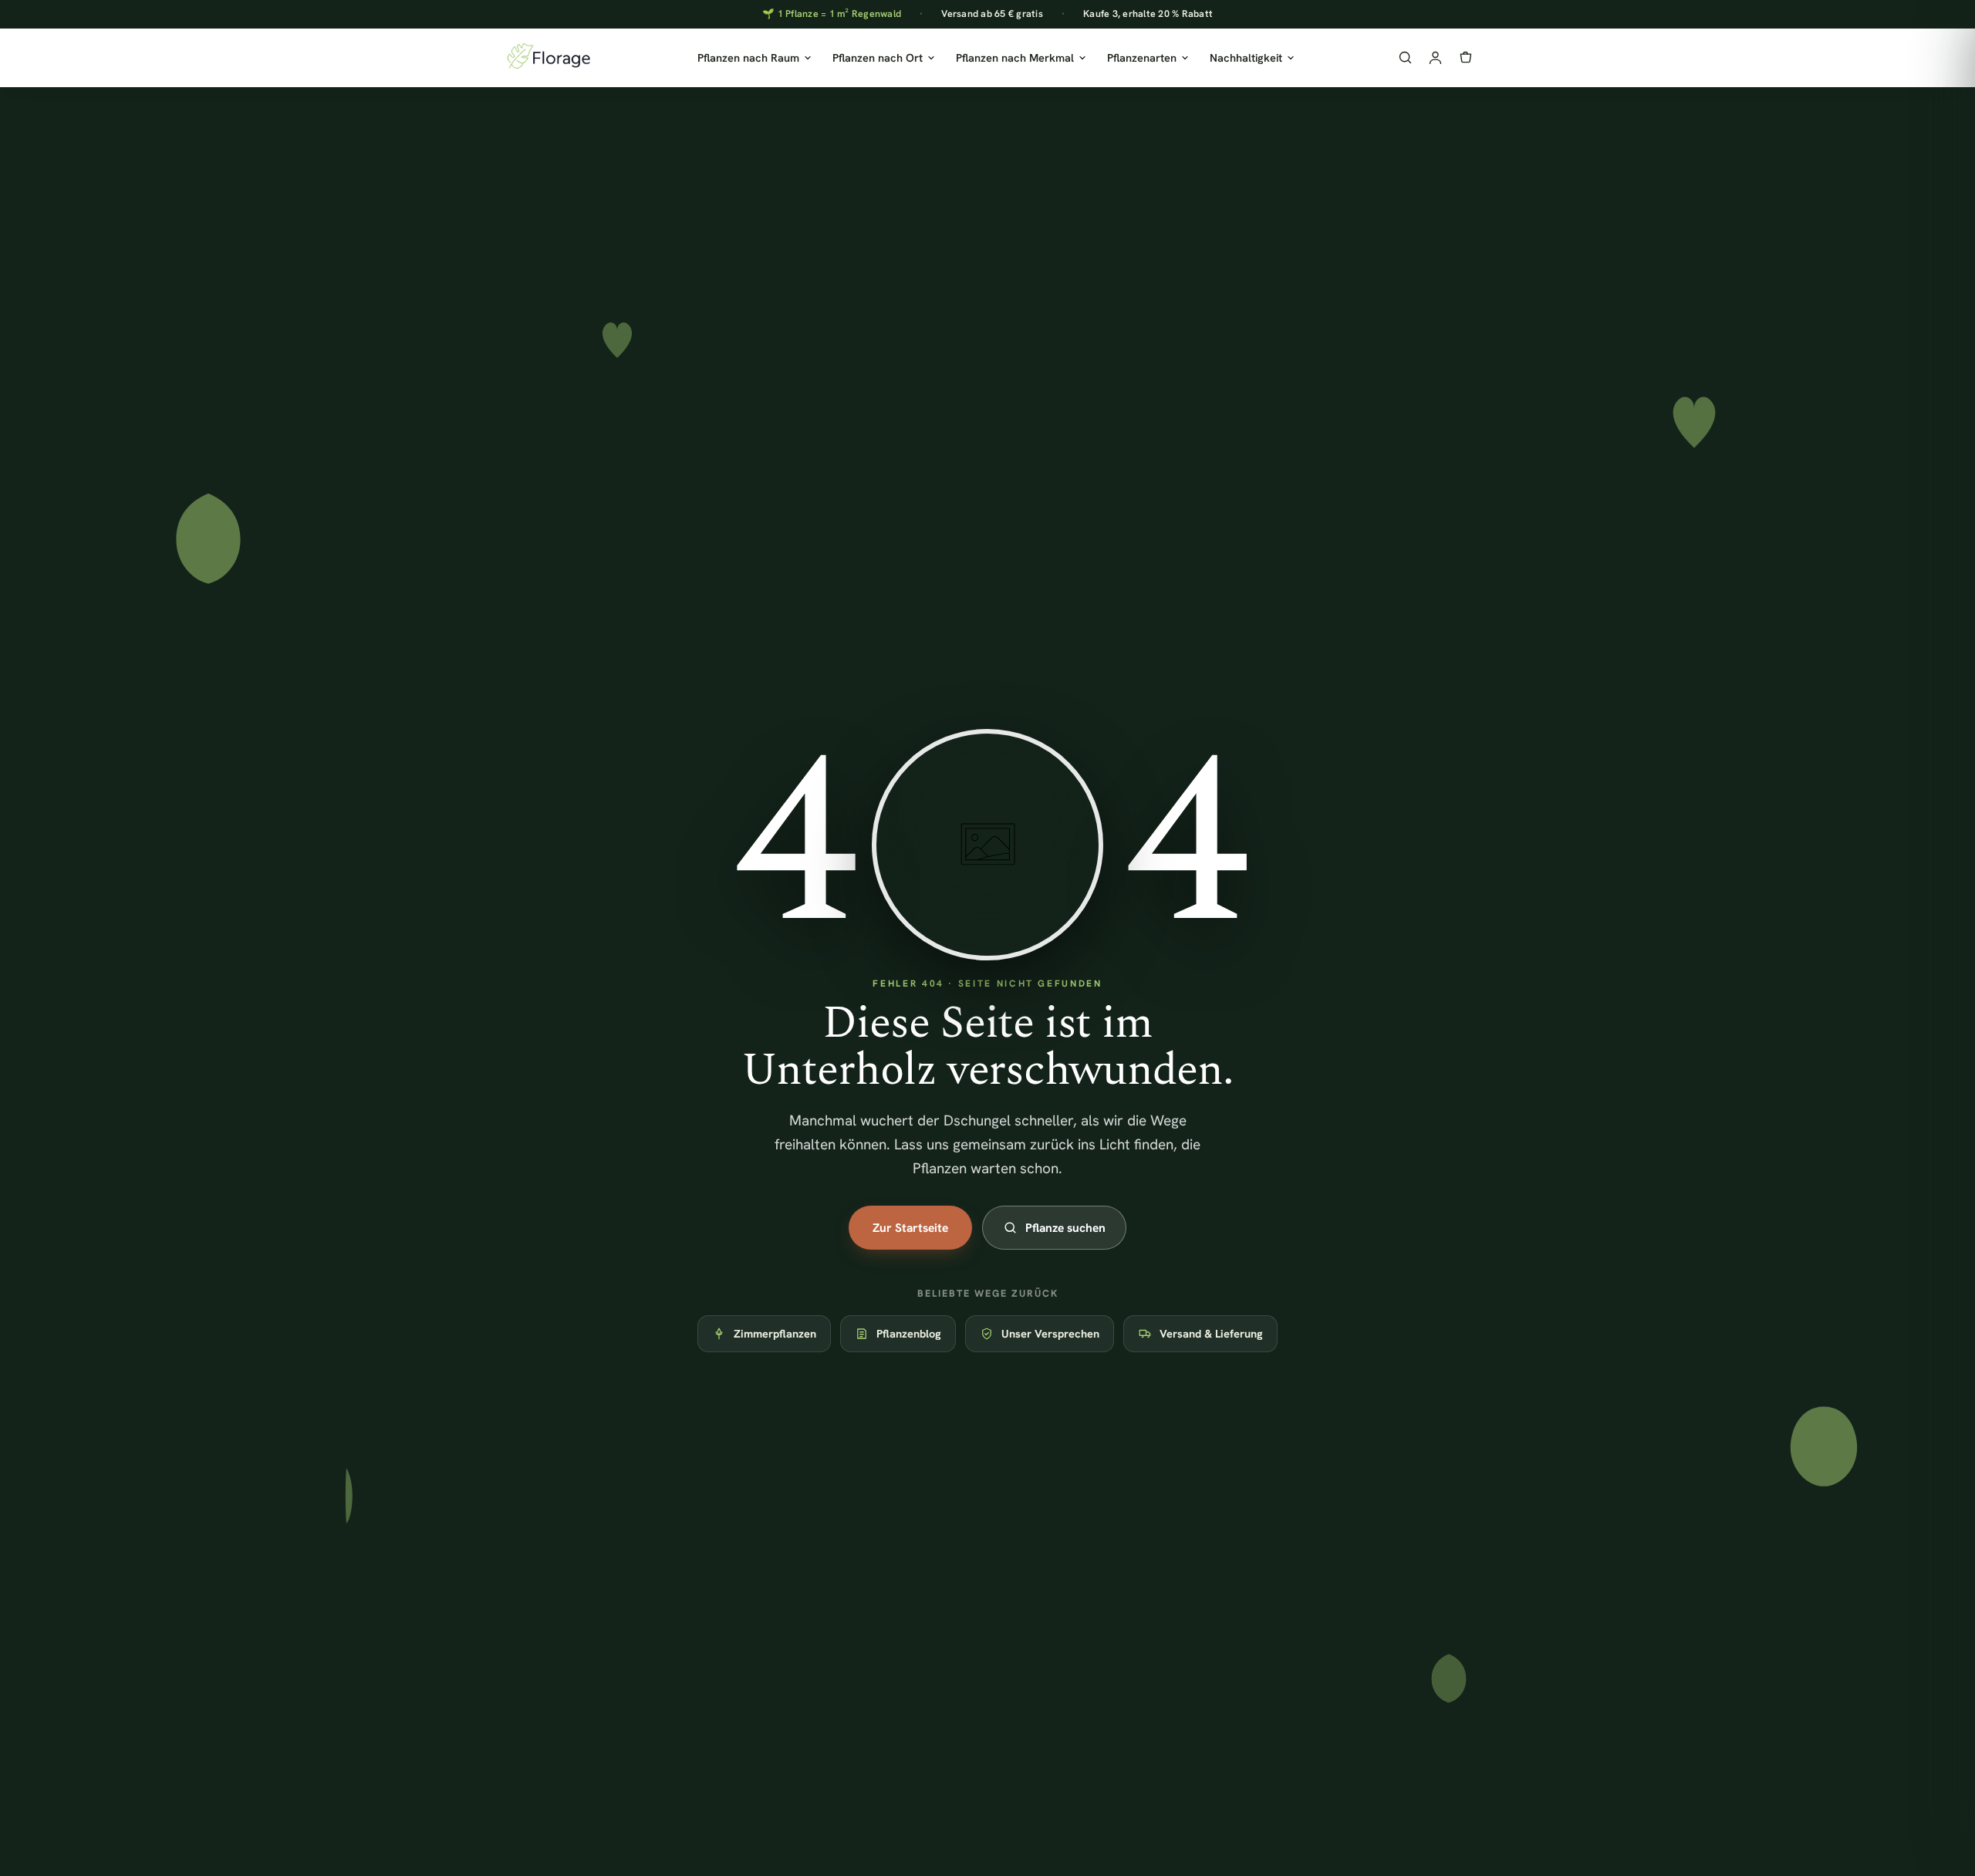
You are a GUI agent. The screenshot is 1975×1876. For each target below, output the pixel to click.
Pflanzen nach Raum (748, 57)
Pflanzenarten (1142, 57)
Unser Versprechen (1050, 1333)
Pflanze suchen (1065, 1228)
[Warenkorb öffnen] (1465, 57)
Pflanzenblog (909, 1333)
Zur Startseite (910, 1228)
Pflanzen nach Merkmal (1015, 57)
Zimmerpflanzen (775, 1333)
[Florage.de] (548, 58)
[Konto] (1435, 57)
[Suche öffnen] (1405, 57)
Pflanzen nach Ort (878, 57)
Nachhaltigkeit (1246, 57)
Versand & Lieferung (1211, 1333)
